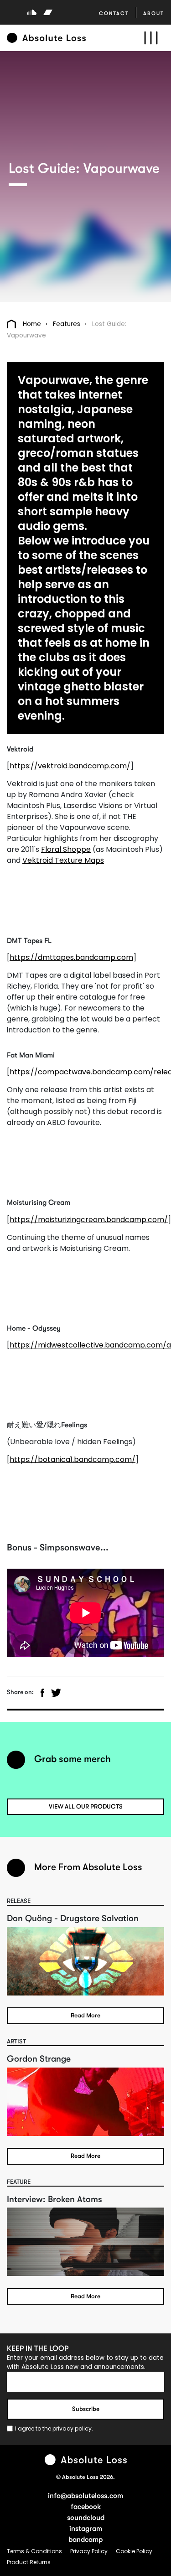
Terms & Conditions (35, 2551)
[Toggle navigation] (151, 38)
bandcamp (85, 2540)
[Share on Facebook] (42, 1693)
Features (67, 324)
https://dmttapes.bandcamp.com (71, 957)
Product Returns (29, 2562)
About (154, 13)
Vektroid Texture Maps (63, 860)
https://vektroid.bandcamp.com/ (70, 766)
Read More (85, 2015)
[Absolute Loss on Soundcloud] (32, 12)
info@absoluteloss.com (85, 2496)
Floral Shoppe (66, 849)
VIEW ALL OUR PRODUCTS (86, 1806)
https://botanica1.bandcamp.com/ (73, 1459)
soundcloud (86, 2518)
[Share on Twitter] (56, 1693)
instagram (86, 2529)
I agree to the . (54, 2428)
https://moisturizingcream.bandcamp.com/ (89, 1220)
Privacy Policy (90, 2551)
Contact (114, 13)
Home (32, 324)
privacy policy (72, 2428)
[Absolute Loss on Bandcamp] (48, 12)
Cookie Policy (134, 2551)
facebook (86, 2507)
